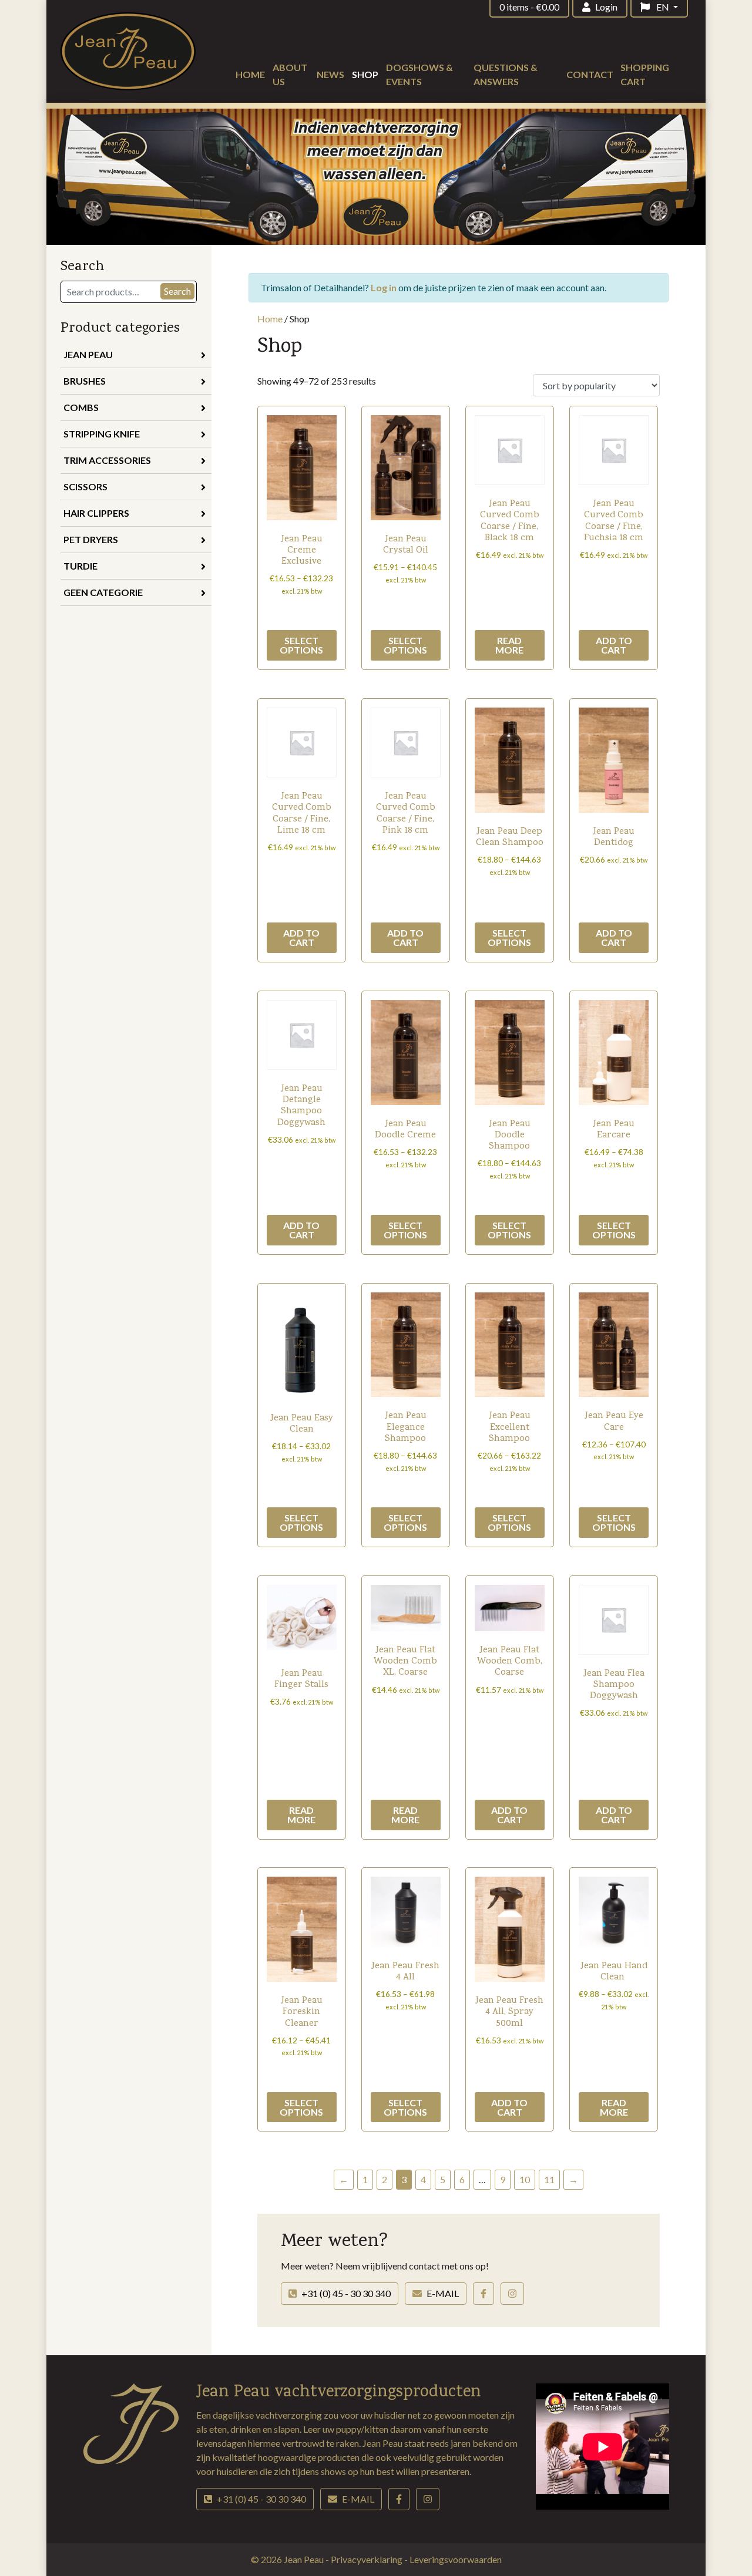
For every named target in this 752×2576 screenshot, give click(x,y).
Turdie (80, 566)
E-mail (443, 2293)
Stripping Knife (102, 434)
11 (549, 2179)
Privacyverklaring (367, 2559)
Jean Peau (88, 354)
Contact (590, 74)
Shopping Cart (645, 74)
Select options (301, 645)
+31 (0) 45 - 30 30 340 (346, 2293)
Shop (365, 74)
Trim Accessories (107, 460)
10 (525, 2179)
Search (177, 291)
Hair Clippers (96, 513)
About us (290, 74)
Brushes (85, 381)
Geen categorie (103, 592)
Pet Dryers (91, 539)
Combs (81, 407)
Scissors (85, 486)
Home (250, 74)
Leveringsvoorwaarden (456, 2559)
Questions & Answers (506, 74)
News (330, 74)
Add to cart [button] (614, 645)
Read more (509, 645)
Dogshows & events (419, 74)
